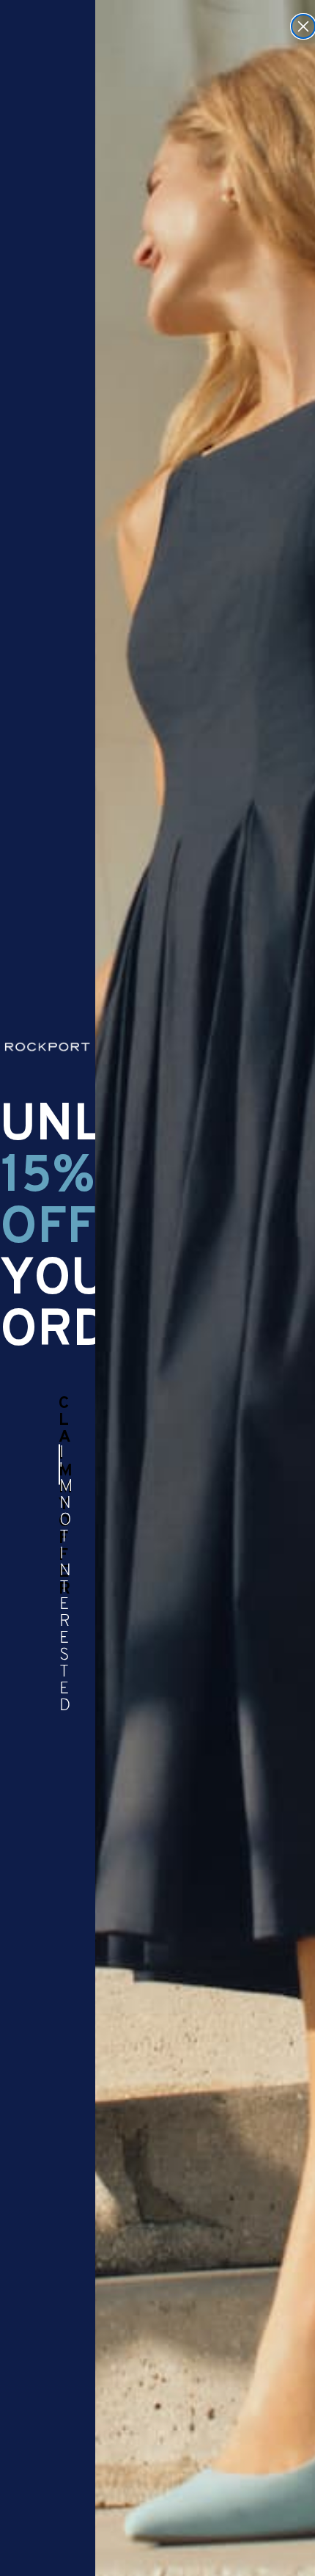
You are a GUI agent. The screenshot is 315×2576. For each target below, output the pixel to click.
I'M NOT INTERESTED (60, 1464)
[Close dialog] (303, 26)
